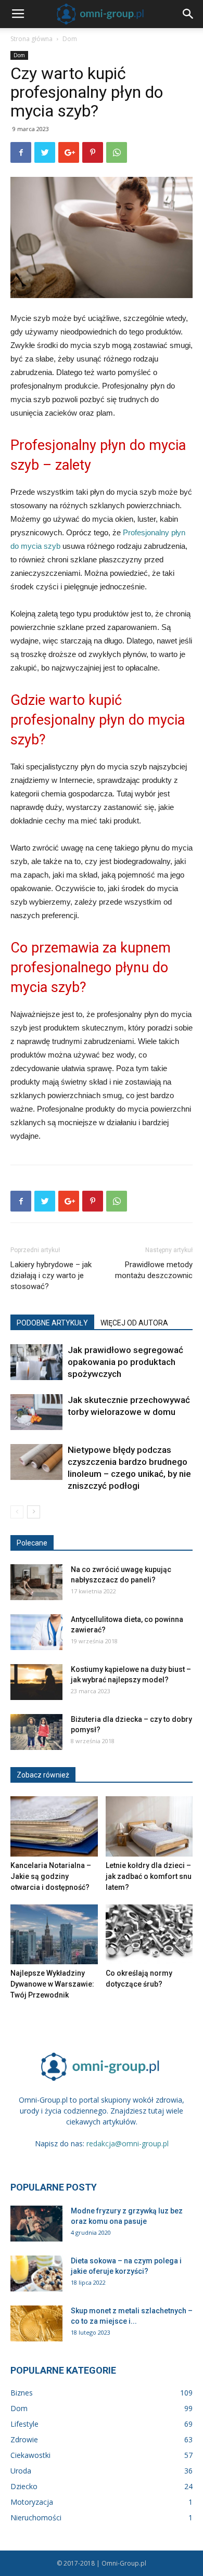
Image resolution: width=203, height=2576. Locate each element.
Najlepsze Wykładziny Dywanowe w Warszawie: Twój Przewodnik (52, 1984)
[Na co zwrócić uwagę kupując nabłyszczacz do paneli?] (36, 1582)
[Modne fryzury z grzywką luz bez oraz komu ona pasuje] (36, 2224)
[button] (188, 14)
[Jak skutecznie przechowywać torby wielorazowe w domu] (36, 1412)
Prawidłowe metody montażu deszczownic (154, 1270)
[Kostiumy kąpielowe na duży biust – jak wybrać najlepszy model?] (36, 1682)
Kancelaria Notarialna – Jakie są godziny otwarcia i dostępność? (51, 1876)
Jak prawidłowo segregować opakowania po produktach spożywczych (125, 1362)
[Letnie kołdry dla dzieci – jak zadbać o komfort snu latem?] (149, 1826)
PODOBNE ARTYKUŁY (52, 1323)
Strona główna (31, 39)
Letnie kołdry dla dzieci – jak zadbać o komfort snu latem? (149, 1876)
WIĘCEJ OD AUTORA (134, 1323)
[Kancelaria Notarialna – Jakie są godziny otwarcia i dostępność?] (54, 1826)
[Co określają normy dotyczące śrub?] (149, 1934)
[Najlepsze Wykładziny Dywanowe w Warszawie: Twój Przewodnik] (54, 1934)
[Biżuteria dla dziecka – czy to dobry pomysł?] (36, 1732)
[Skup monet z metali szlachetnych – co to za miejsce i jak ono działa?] (36, 2323)
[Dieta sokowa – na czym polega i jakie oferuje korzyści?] (36, 2274)
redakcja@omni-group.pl (128, 2143)
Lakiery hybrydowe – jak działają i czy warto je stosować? (51, 1276)
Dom (70, 39)
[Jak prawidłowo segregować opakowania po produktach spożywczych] (36, 1362)
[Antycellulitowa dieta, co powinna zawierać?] (36, 1632)
